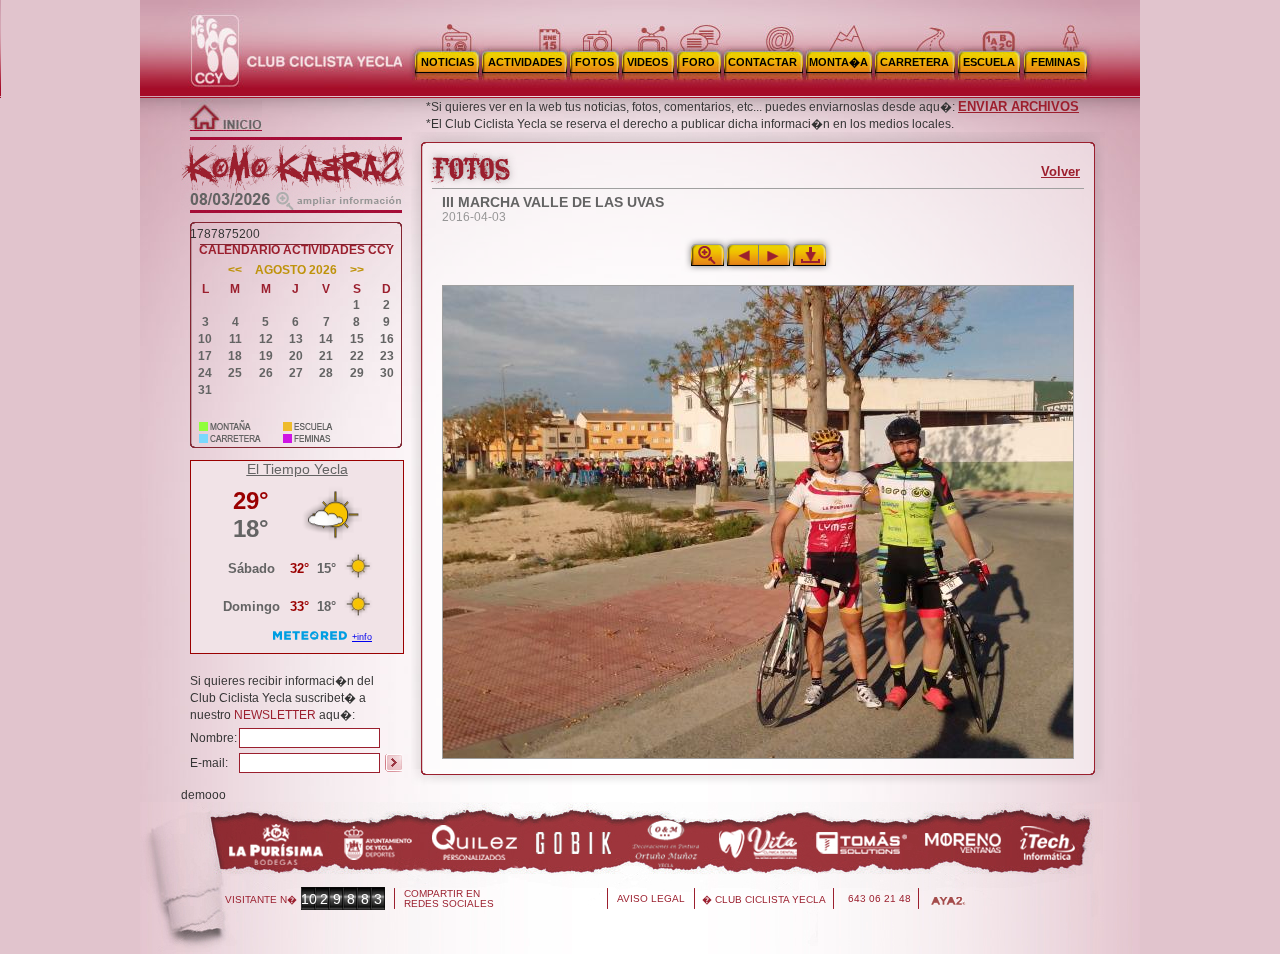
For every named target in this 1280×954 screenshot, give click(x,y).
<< (235, 270)
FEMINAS (1055, 62)
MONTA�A (838, 62)
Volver (1060, 171)
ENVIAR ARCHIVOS (1018, 106)
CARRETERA (914, 62)
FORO (698, 62)
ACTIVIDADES (525, 62)
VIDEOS (647, 62)
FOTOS (594, 62)
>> (357, 270)
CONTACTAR (762, 62)
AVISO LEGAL (651, 898)
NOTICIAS (447, 62)
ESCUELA (989, 62)
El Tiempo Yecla (297, 469)
